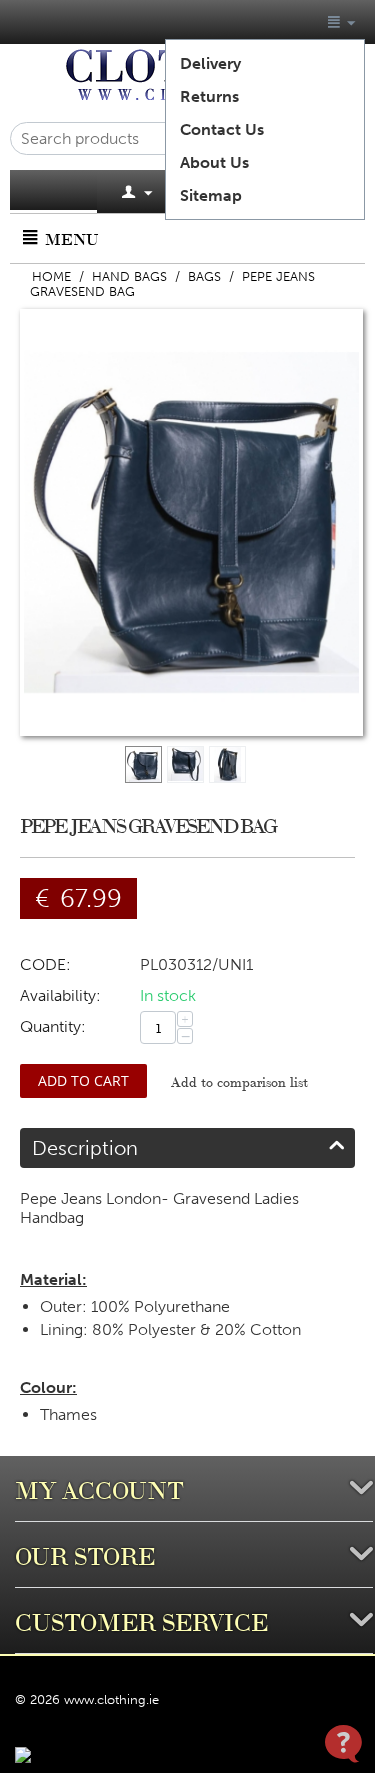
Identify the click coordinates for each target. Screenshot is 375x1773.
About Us (214, 162)
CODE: (45, 964)
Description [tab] (85, 1148)
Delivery (210, 63)
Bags (204, 276)
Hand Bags (129, 276)
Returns (209, 96)
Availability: (60, 995)
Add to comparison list (239, 1081)
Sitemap (211, 195)
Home (51, 276)
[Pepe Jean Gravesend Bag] (191, 522)
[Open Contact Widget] (343, 1743)
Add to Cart (83, 1080)
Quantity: (53, 1026)
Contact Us (222, 129)
